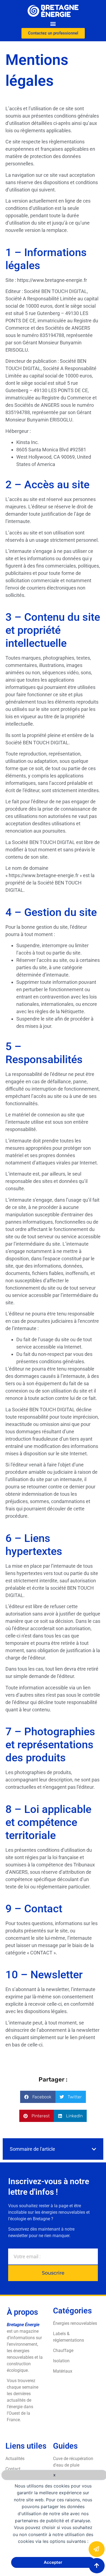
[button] (53, 23)
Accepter (53, 2562)
